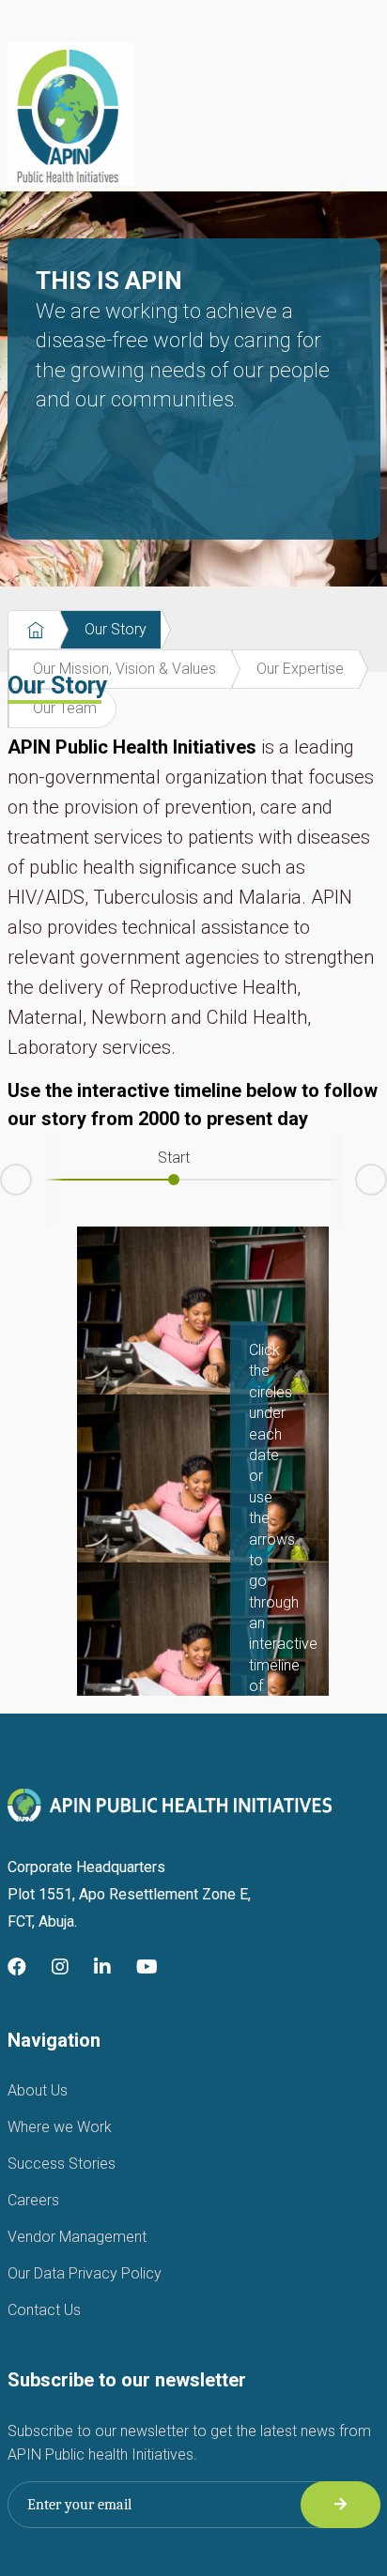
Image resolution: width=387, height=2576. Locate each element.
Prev (1, 1183)
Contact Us (44, 2310)
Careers (33, 2200)
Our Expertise (300, 669)
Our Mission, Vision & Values (124, 669)
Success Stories (62, 2164)
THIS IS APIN (183, 339)
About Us (38, 2090)
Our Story (116, 629)
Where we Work (60, 2127)
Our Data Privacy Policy (85, 2273)
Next (386, 1176)
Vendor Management (77, 2237)
